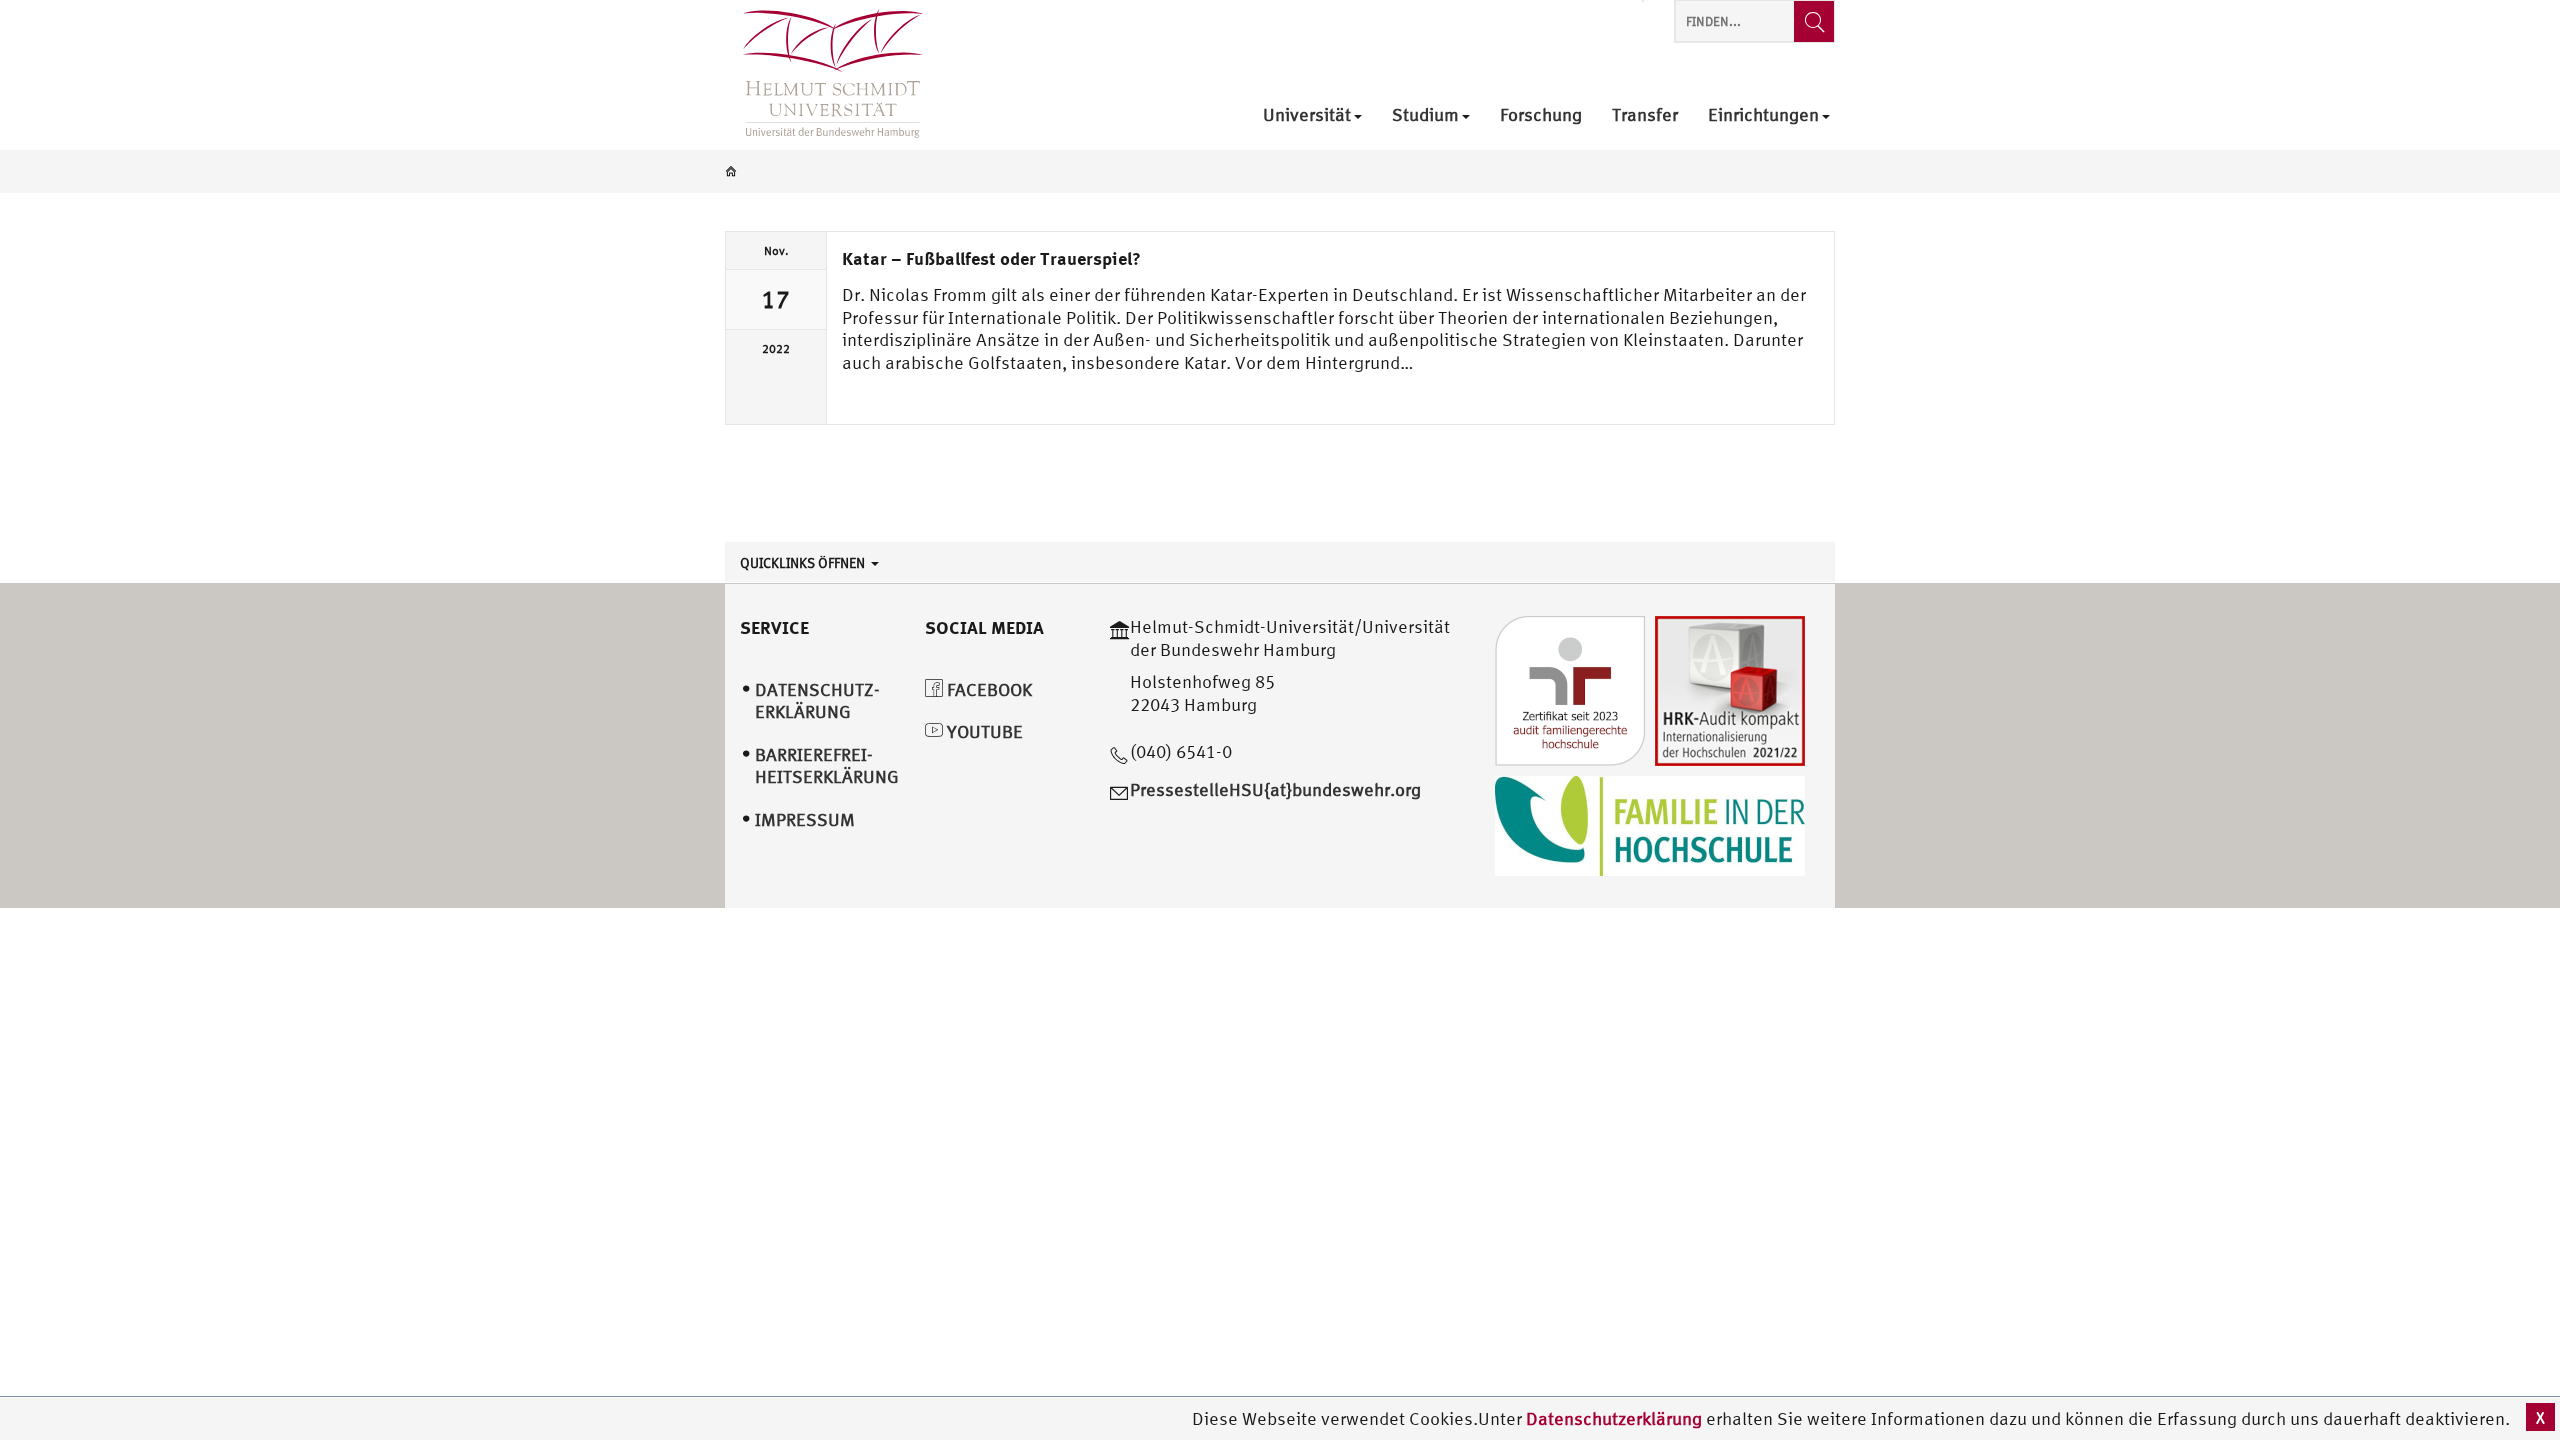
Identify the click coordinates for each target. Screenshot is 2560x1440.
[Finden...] (1814, 21)
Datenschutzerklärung (1614, 1418)
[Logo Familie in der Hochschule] (1650, 823)
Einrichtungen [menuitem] (1763, 115)
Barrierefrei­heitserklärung (827, 766)
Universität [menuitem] (1307, 115)
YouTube (983, 731)
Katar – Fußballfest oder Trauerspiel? (991, 258)
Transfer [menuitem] (1645, 115)
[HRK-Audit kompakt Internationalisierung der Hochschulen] (1730, 688)
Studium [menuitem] (1425, 115)
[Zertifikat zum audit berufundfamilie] (1570, 688)
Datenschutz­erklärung (817, 701)
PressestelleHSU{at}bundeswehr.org (1275, 789)
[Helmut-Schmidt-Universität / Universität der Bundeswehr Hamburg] (824, 75)
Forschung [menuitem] (1541, 115)
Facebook (987, 689)
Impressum (805, 819)
